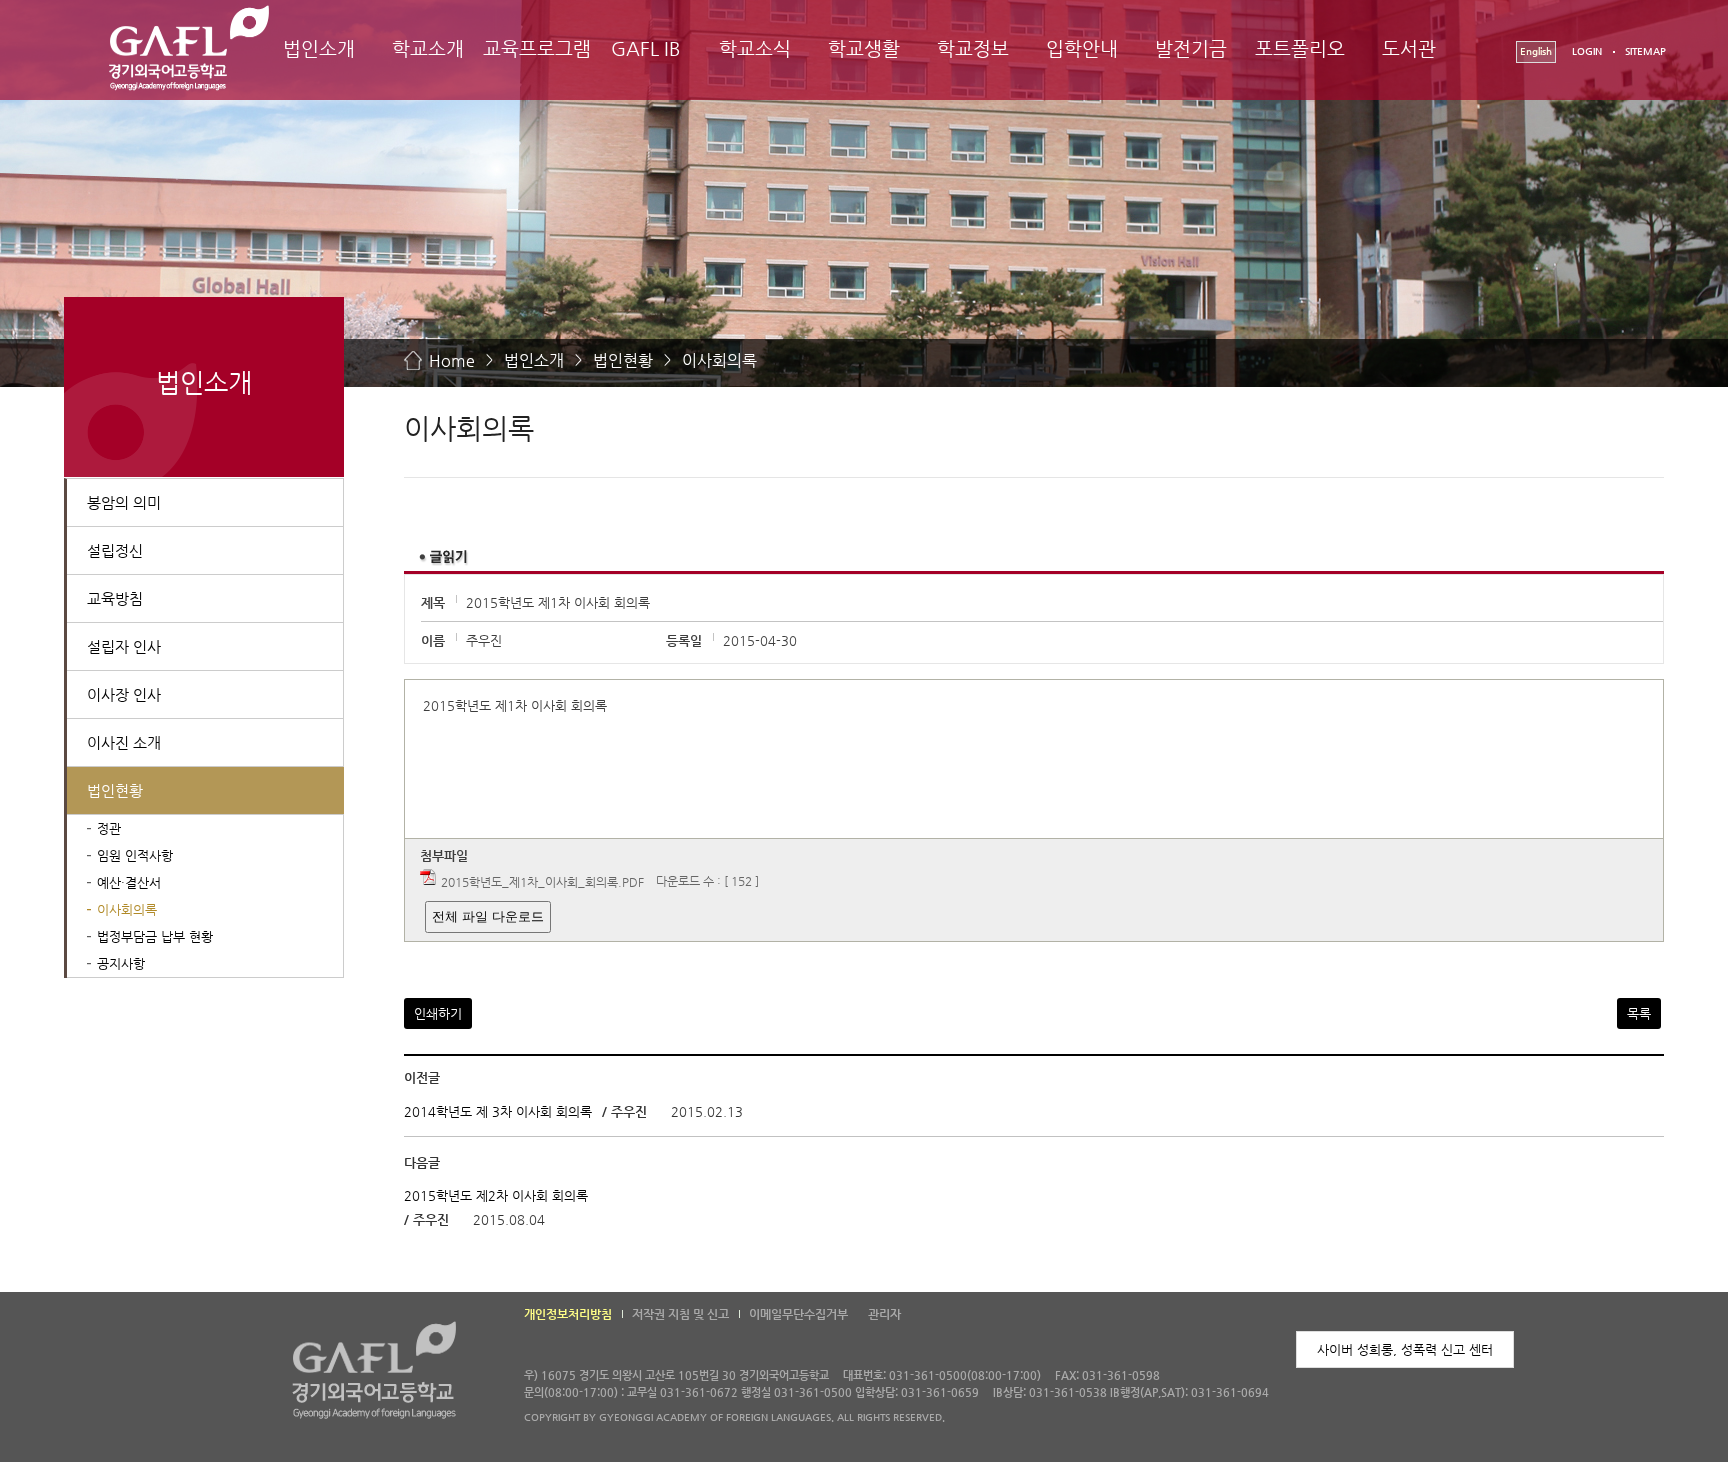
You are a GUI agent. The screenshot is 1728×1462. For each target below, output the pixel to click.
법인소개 (319, 48)
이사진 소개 (124, 742)
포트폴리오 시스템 (1300, 66)
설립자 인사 (124, 646)
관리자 (884, 1314)
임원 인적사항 (135, 855)
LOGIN (1587, 51)
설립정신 (115, 550)
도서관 (1409, 48)
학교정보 (973, 48)
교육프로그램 (537, 48)
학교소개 (428, 48)
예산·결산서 (129, 882)
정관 (109, 828)
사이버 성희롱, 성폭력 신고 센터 (1405, 1349)
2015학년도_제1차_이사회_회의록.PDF (542, 882)
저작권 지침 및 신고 (680, 1314)
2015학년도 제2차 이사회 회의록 (496, 1195)
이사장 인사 (124, 694)
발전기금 (1191, 48)
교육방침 (115, 598)
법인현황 (623, 360)
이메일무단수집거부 (798, 1314)
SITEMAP (1645, 51)
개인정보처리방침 (568, 1314)
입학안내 (1082, 48)
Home (452, 360)
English (1536, 51)
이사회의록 (719, 360)
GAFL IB (646, 48)
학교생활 (864, 48)
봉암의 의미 (124, 502)
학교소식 (755, 48)
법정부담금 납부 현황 (155, 936)
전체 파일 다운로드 (488, 916)
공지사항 (121, 963)
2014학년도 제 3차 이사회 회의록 (498, 1111)
